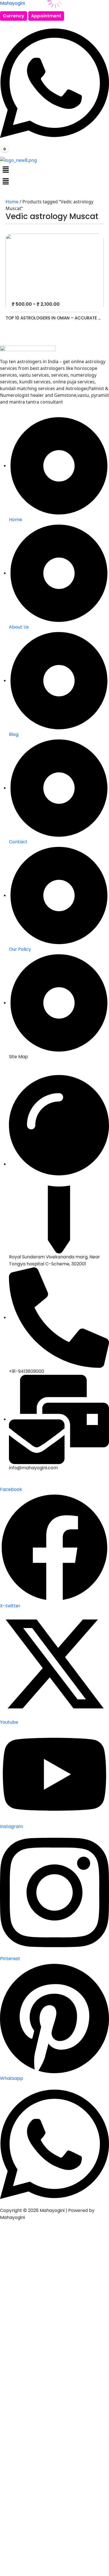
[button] (54, 169)
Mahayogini (12, 3)
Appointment (46, 16)
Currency (14, 16)
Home (12, 202)
